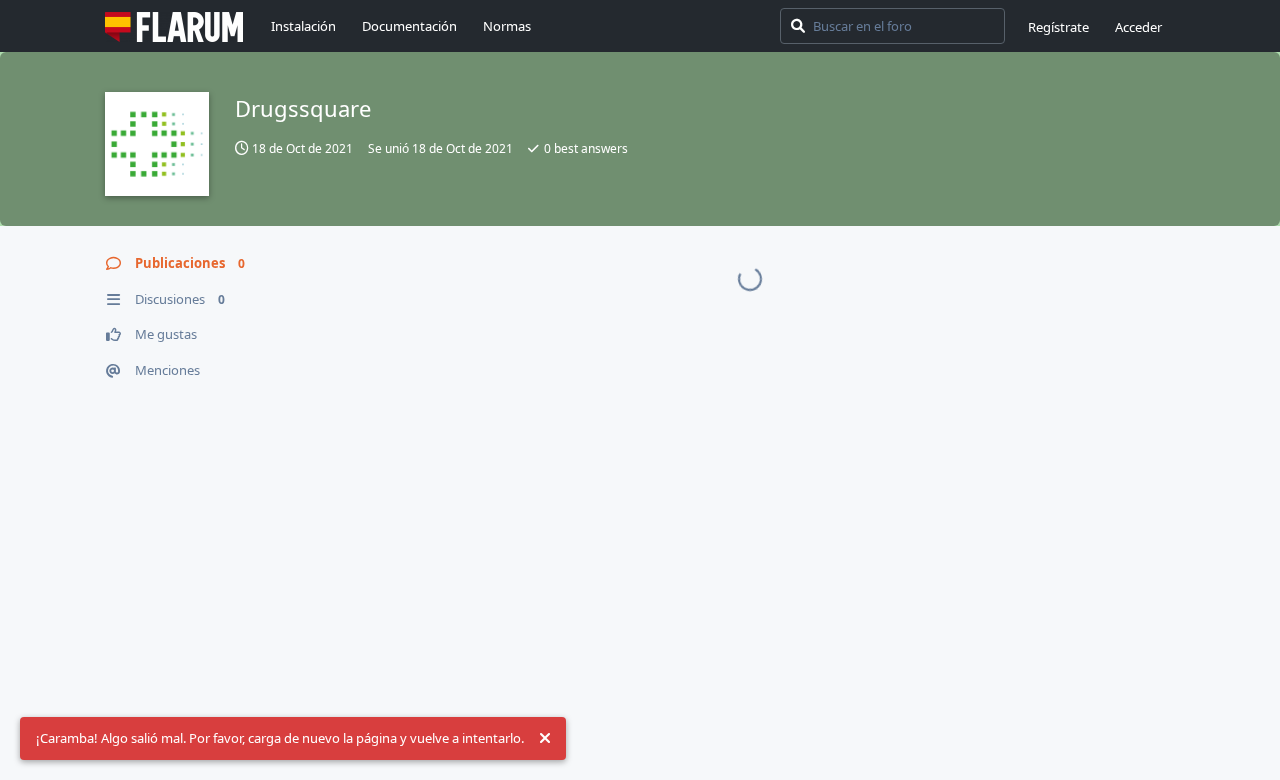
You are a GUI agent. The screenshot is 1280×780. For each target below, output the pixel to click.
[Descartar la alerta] (545, 739)
